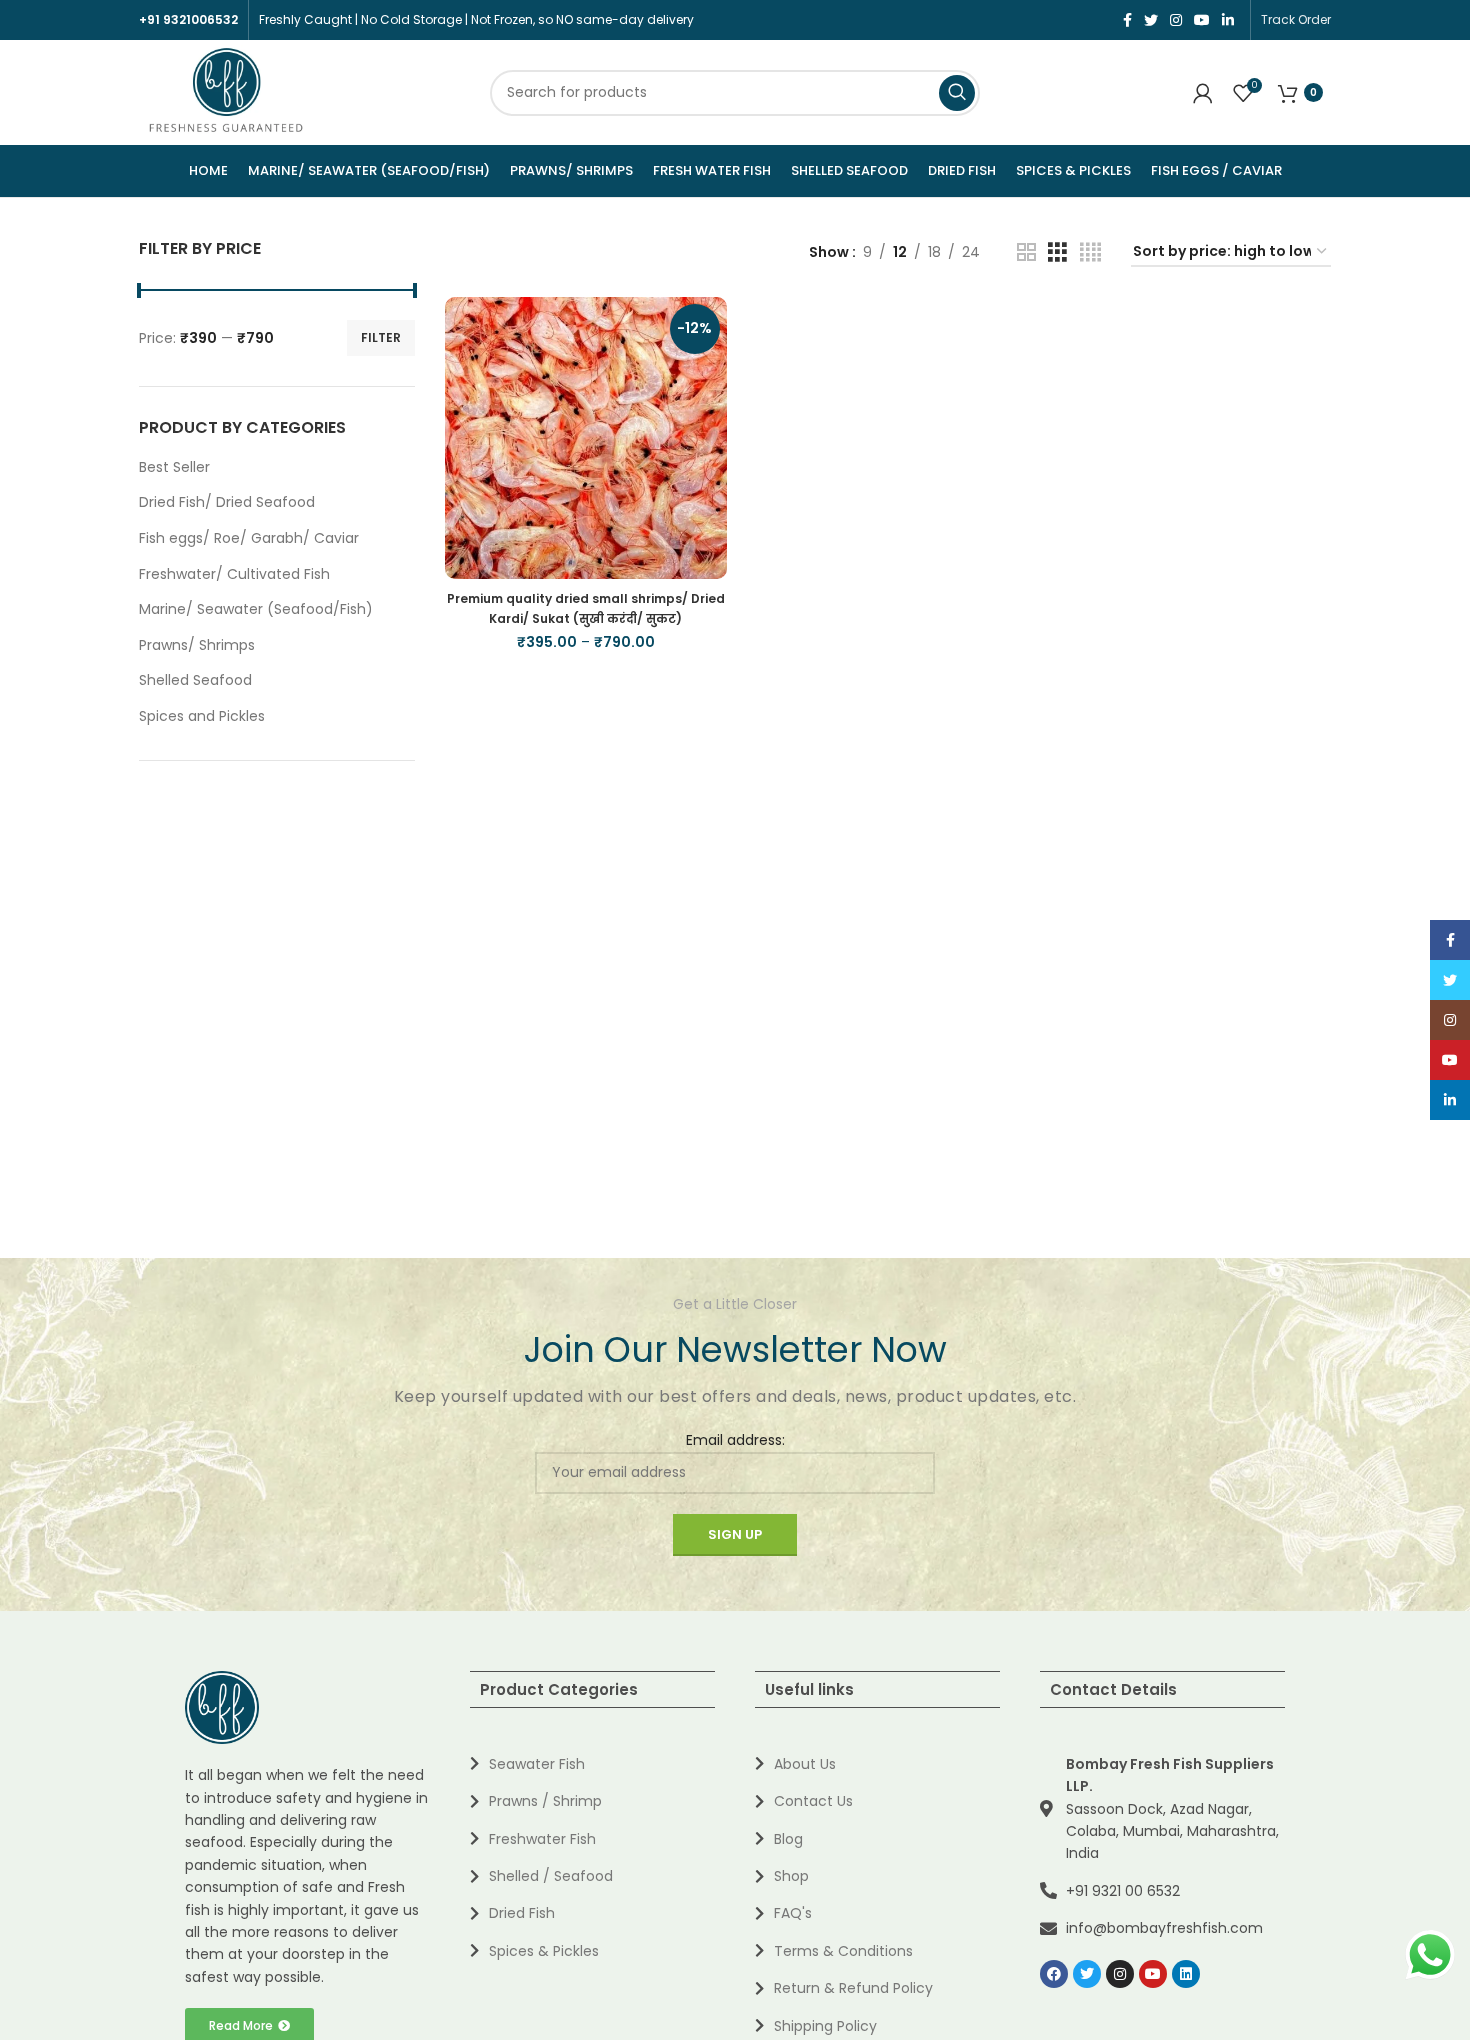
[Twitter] (1087, 1974)
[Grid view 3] (1057, 252)
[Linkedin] (1186, 1974)
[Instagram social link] (1176, 20)
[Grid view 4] (1090, 252)
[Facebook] (1054, 1974)
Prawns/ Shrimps (197, 645)
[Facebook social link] (1127, 20)
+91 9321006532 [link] (188, 19)
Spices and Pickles (202, 716)
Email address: (735, 1440)
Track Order (1296, 19)
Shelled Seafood (195, 680)
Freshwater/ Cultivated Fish (234, 574)
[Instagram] (1120, 1974)
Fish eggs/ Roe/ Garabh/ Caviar (249, 538)
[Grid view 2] (1026, 252)
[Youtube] (1153, 1974)
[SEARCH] (957, 93)
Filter (381, 337)
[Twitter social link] (1151, 20)
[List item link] (592, 1764)
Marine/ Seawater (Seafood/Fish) (256, 609)
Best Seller (174, 467)
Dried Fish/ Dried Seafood (227, 502)
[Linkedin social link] (1228, 20)
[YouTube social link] (1202, 20)
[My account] (1203, 93)
